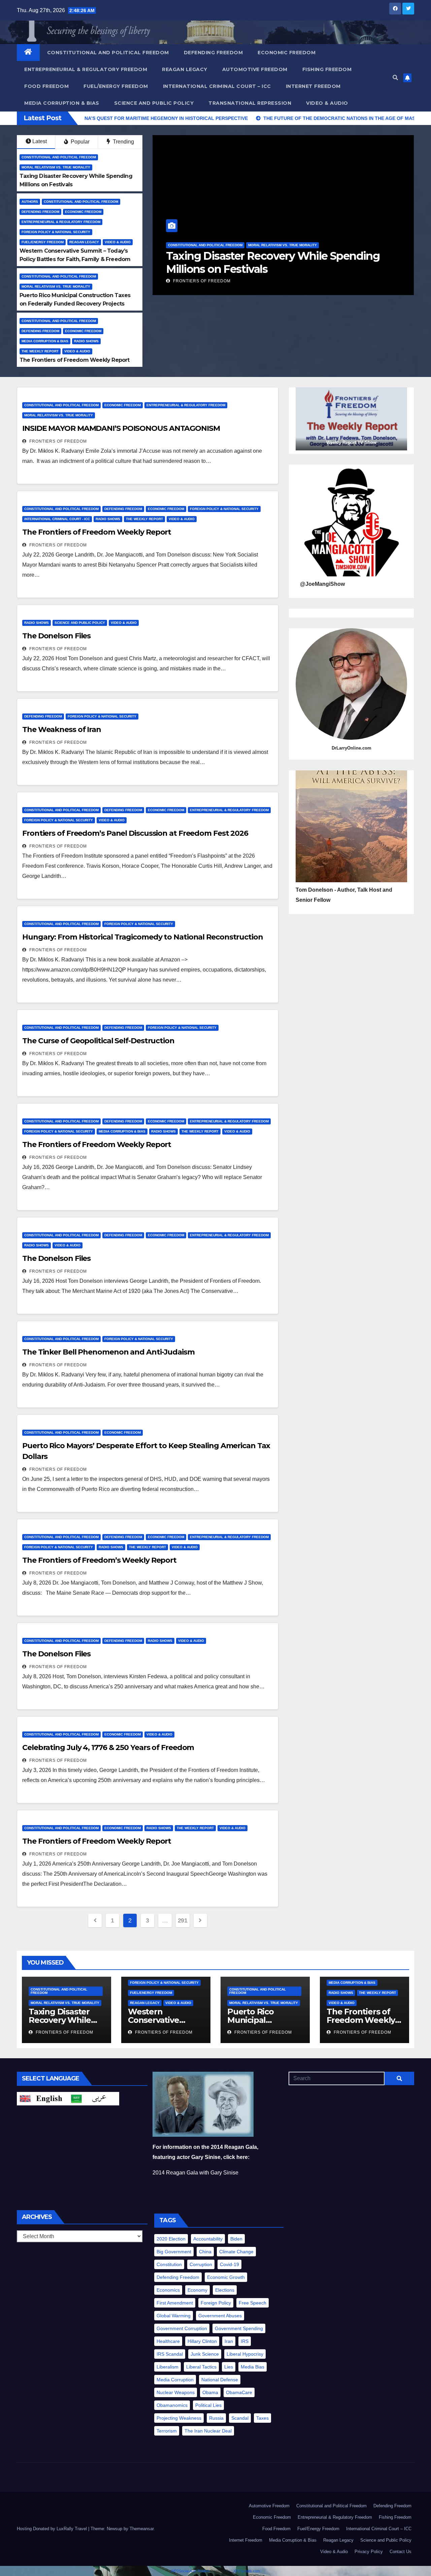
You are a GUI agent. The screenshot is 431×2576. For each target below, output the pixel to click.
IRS (245, 2341)
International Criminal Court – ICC (217, 86)
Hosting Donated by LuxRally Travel (53, 2529)
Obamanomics (172, 2405)
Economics (168, 2290)
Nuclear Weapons (176, 2392)
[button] (395, 78)
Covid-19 (229, 2264)
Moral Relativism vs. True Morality (56, 167)
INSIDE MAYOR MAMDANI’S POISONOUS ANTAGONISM (121, 428)
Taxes (262, 2418)
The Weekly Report (40, 351)
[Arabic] (94, 2098)
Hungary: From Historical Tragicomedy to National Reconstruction (143, 937)
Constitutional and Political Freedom (108, 53)
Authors (30, 202)
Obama (210, 2392)
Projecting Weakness (179, 2418)
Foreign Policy (216, 2303)
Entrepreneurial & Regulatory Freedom (86, 69)
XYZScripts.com (247, 2571)
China (205, 2252)
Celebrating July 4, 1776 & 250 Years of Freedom (108, 1747)
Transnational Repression (250, 103)
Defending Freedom (213, 53)
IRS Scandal (170, 2354)
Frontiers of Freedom (201, 281)
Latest (40, 141)
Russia (216, 2418)
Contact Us (401, 2552)
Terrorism (167, 2431)
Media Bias (253, 2367)
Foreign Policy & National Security (56, 232)
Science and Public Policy (154, 103)
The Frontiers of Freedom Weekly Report (75, 360)
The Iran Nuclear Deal (208, 2431)
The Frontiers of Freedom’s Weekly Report (99, 1560)
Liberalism (168, 2367)
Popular (79, 142)
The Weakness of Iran (62, 729)
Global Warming (174, 2316)
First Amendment (175, 2303)
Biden (236, 2239)
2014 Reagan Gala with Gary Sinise (195, 2173)
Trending (123, 142)
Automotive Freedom (255, 69)
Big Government (174, 2252)
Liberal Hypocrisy (245, 2354)
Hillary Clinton (202, 2341)
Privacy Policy (369, 2552)
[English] (42, 2098)
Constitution (169, 2264)
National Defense (220, 2380)
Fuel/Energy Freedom (116, 86)
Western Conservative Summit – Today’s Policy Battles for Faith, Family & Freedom (272, 262)
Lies (229, 2367)
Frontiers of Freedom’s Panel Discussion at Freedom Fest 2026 (135, 833)
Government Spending (239, 2328)
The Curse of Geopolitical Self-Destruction (98, 1041)
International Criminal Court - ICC (57, 519)
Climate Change (236, 2252)
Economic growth (226, 2277)
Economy (197, 2290)
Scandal (240, 2418)
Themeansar (142, 2529)
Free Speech (253, 2303)
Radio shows (86, 341)
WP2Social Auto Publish (190, 2571)
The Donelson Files (56, 636)
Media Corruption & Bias (62, 103)
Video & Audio (327, 103)
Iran (229, 2341)
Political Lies (208, 2405)
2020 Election (171, 2239)
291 (183, 1920)
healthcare (168, 2341)
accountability (208, 2239)
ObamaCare (239, 2392)
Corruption (201, 2264)
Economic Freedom (287, 53)
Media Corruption (175, 2380)
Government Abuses (220, 2316)
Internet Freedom (313, 86)
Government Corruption (182, 2328)
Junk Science (205, 2354)
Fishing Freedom (327, 69)
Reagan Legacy (185, 69)
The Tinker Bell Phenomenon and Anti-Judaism (108, 1352)
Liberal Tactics (201, 2367)
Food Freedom (46, 86)
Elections (225, 2290)
